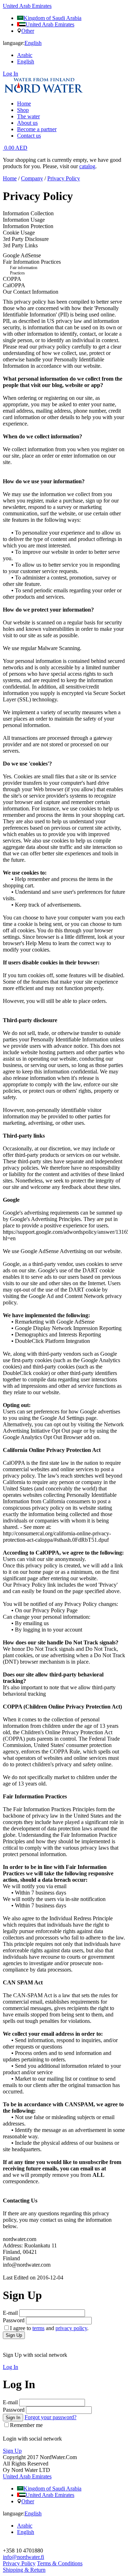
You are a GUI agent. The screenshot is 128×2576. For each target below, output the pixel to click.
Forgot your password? (50, 2417)
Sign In (13, 2418)
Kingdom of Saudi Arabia (52, 18)
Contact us (29, 136)
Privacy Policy (64, 178)
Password (14, 2320)
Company (32, 178)
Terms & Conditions (60, 2563)
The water (28, 116)
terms (38, 2328)
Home (24, 104)
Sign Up (14, 2335)
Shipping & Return (24, 2570)
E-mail (10, 2313)
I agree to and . (49, 2328)
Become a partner (37, 129)
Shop (23, 110)
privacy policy (71, 2328)
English (26, 61)
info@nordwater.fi (23, 2557)
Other (28, 31)
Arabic (25, 55)
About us (27, 123)
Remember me (26, 2425)
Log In (10, 74)
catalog (87, 166)
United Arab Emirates (50, 24)
